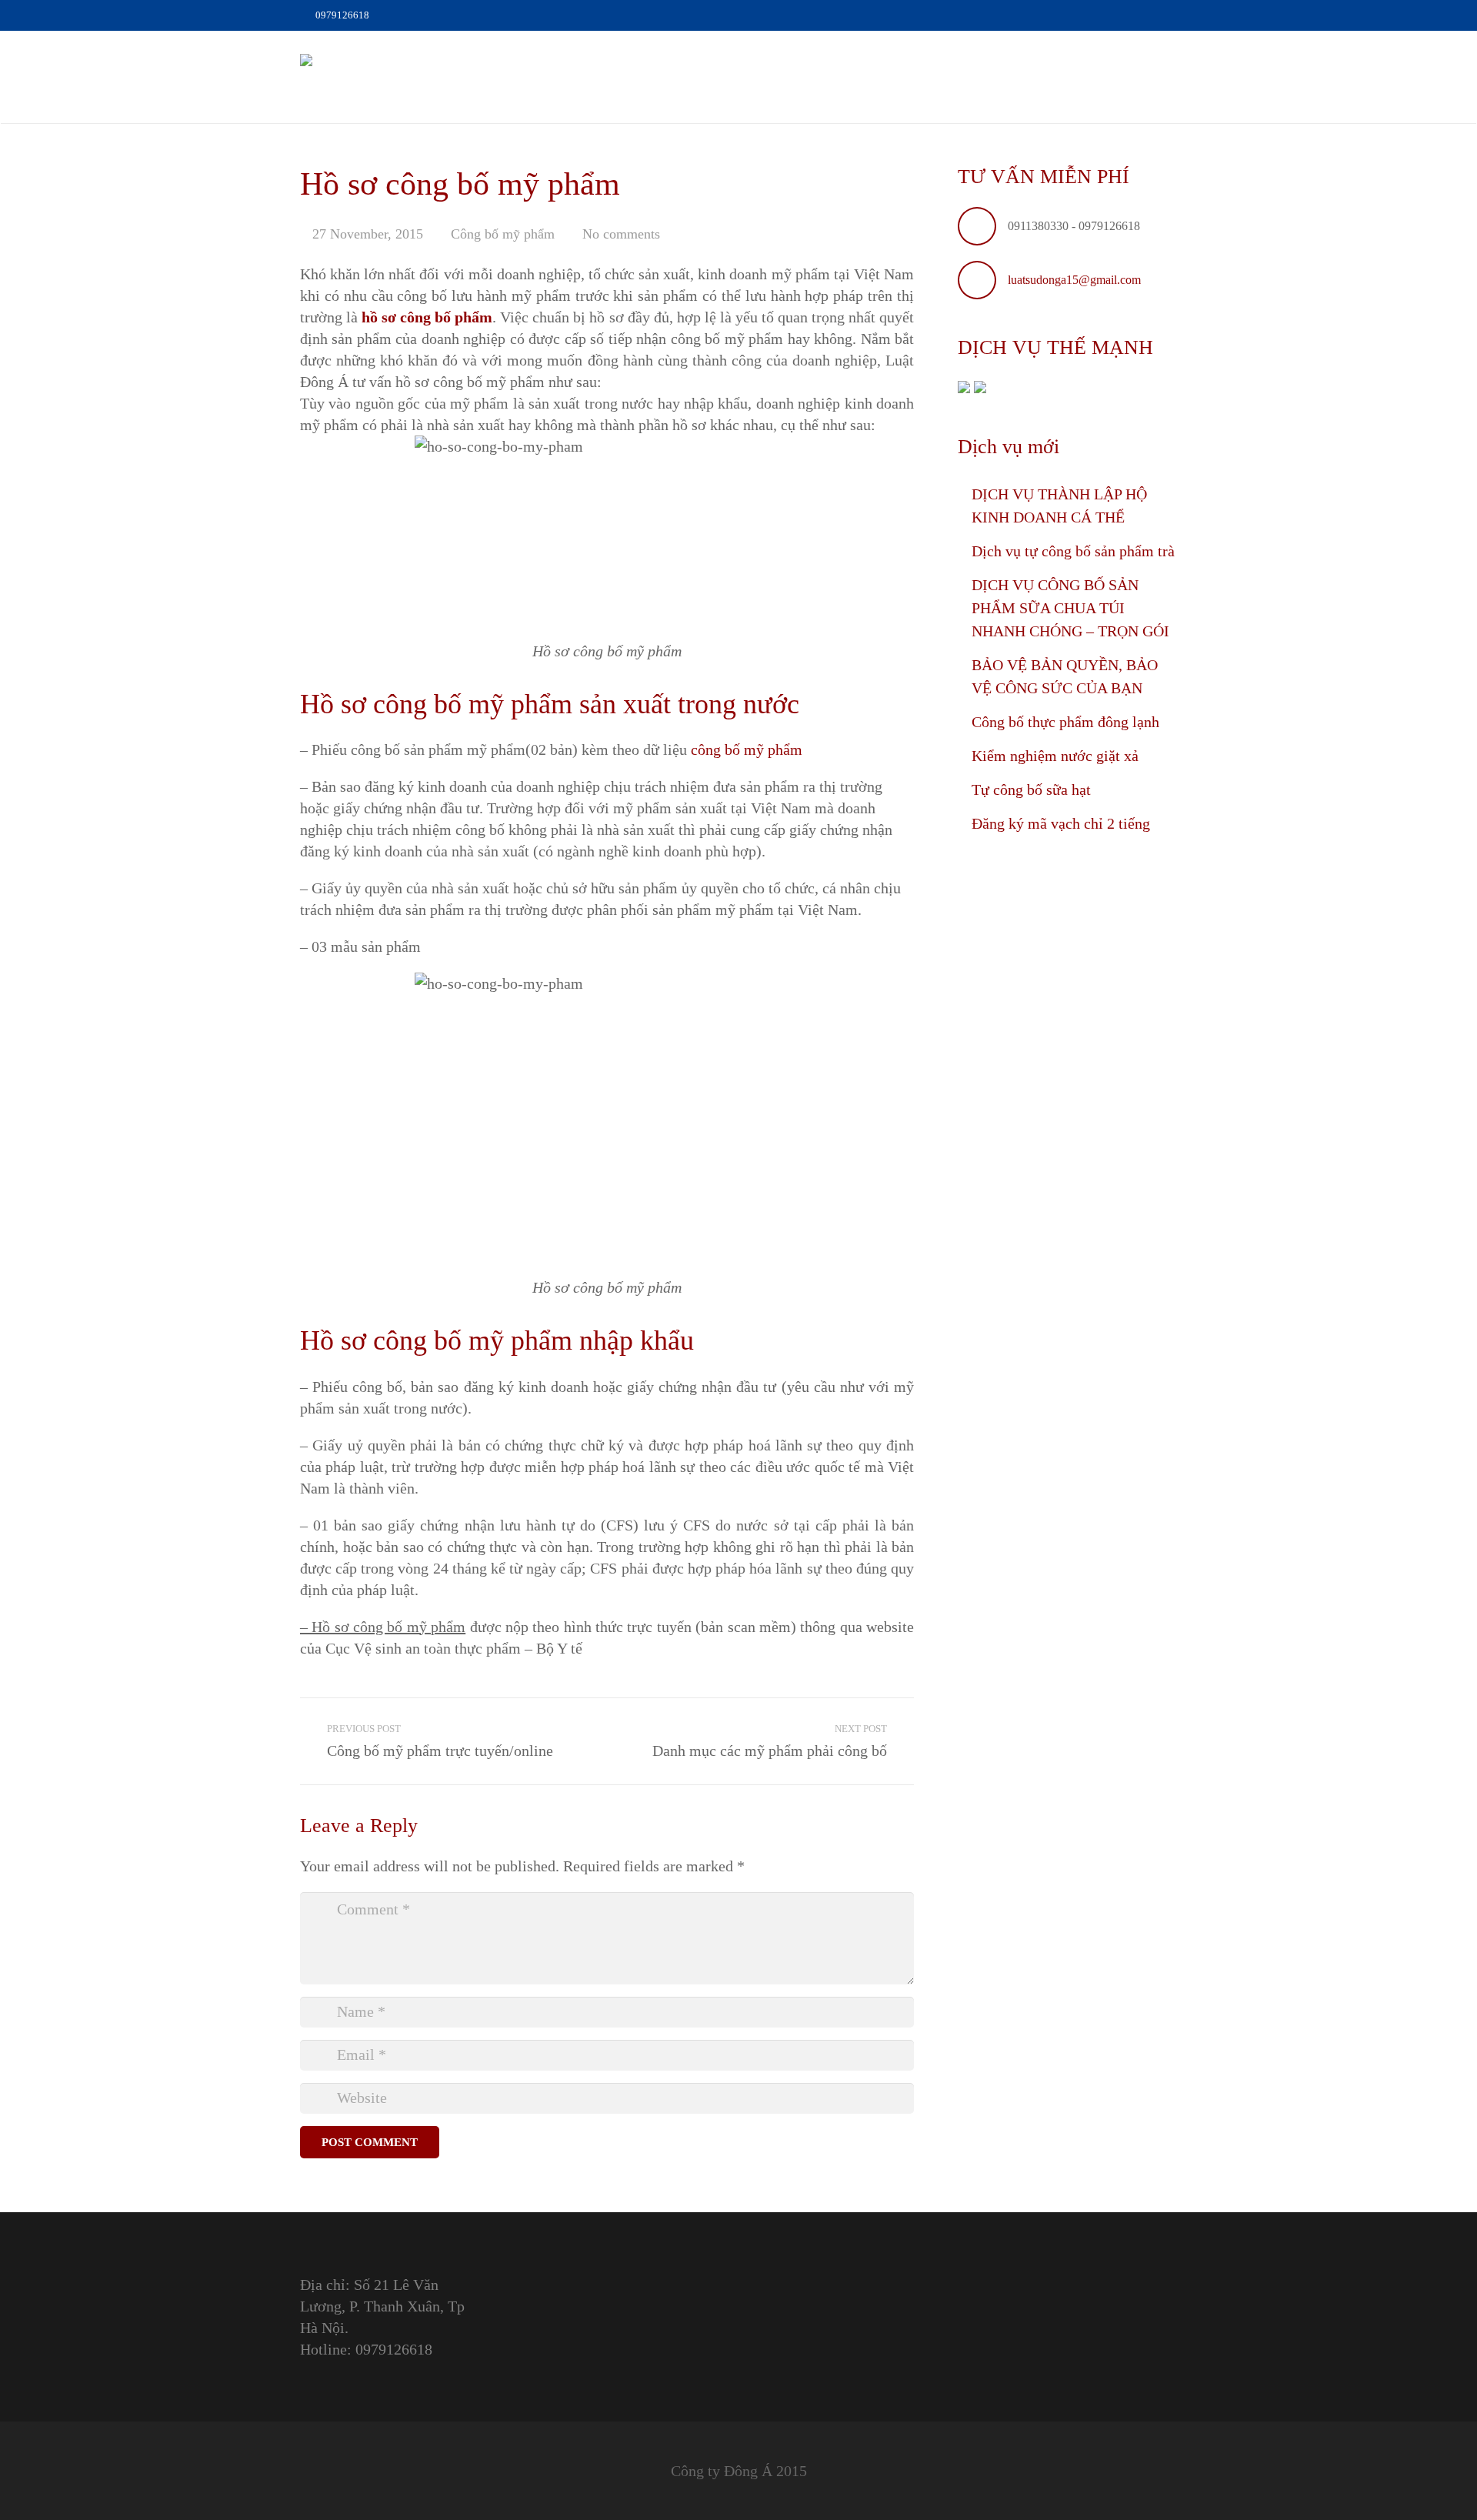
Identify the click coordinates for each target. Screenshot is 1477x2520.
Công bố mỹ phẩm (503, 234)
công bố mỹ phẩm (747, 749)
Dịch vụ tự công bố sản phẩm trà (1073, 551)
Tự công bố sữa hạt (1031, 789)
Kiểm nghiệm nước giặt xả (1055, 756)
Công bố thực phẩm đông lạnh (1065, 722)
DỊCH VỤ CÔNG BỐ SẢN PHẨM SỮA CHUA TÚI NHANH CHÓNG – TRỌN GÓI (1070, 608)
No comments (621, 234)
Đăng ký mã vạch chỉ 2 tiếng (1061, 823)
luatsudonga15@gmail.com (1074, 280)
